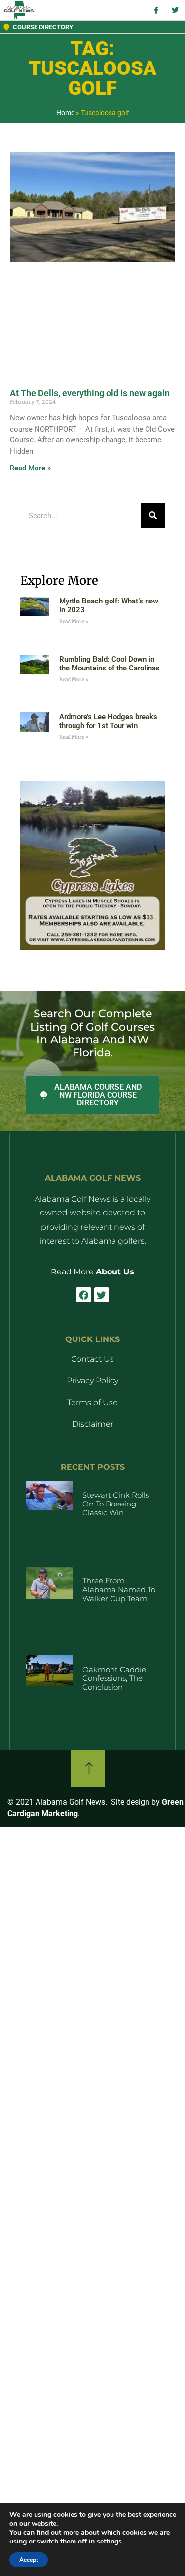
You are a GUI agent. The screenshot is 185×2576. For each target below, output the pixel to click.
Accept (29, 2560)
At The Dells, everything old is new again (90, 393)
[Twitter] (102, 1295)
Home (65, 113)
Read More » (30, 468)
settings (109, 2542)
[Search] (153, 516)
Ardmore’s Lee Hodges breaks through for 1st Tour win (108, 721)
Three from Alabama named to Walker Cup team (119, 1589)
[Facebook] (83, 1295)
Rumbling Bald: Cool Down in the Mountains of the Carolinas (110, 664)
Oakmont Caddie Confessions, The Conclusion (114, 1678)
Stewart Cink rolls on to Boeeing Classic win (116, 1504)
